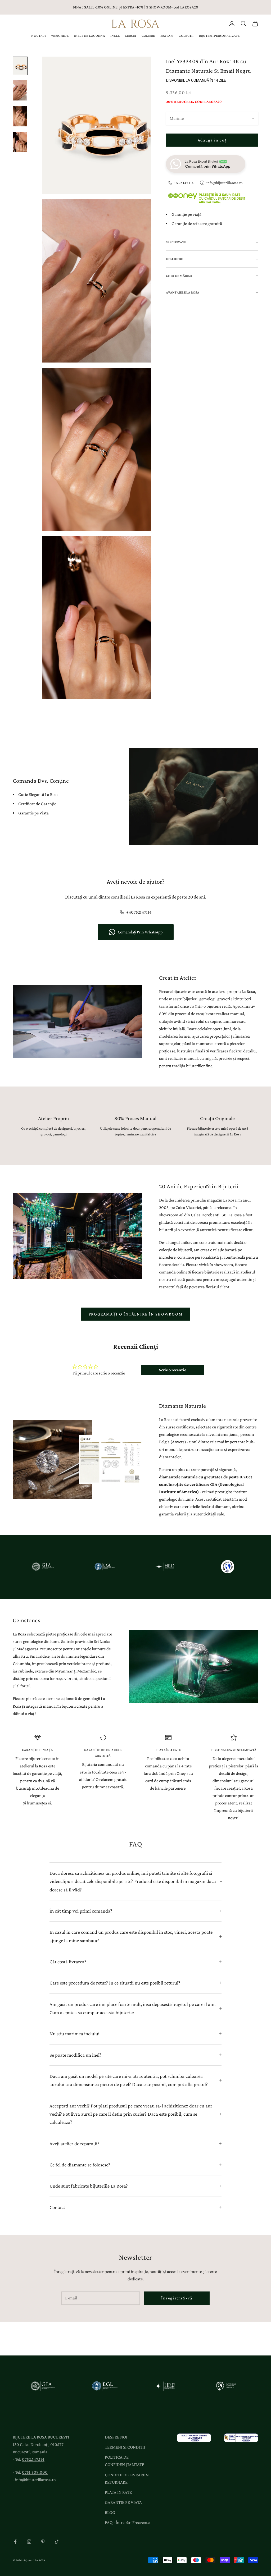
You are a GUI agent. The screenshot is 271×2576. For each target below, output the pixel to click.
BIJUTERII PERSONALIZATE (219, 36)
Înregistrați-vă (177, 2298)
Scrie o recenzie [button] (173, 1370)
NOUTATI (39, 36)
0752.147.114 (33, 2459)
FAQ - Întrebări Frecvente (127, 2522)
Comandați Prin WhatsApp (140, 932)
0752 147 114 (184, 183)
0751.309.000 (35, 2472)
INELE (115, 36)
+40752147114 (139, 912)
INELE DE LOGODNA (90, 36)
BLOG (110, 2512)
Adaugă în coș (212, 140)
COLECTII (186, 36)
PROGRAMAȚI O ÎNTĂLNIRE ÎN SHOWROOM (136, 1314)
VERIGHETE (60, 36)
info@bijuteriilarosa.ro (224, 183)
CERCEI (131, 36)
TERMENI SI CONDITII (125, 2447)
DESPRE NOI (116, 2437)
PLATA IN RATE (118, 2492)
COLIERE (148, 36)
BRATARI (167, 36)
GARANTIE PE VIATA (123, 2502)
